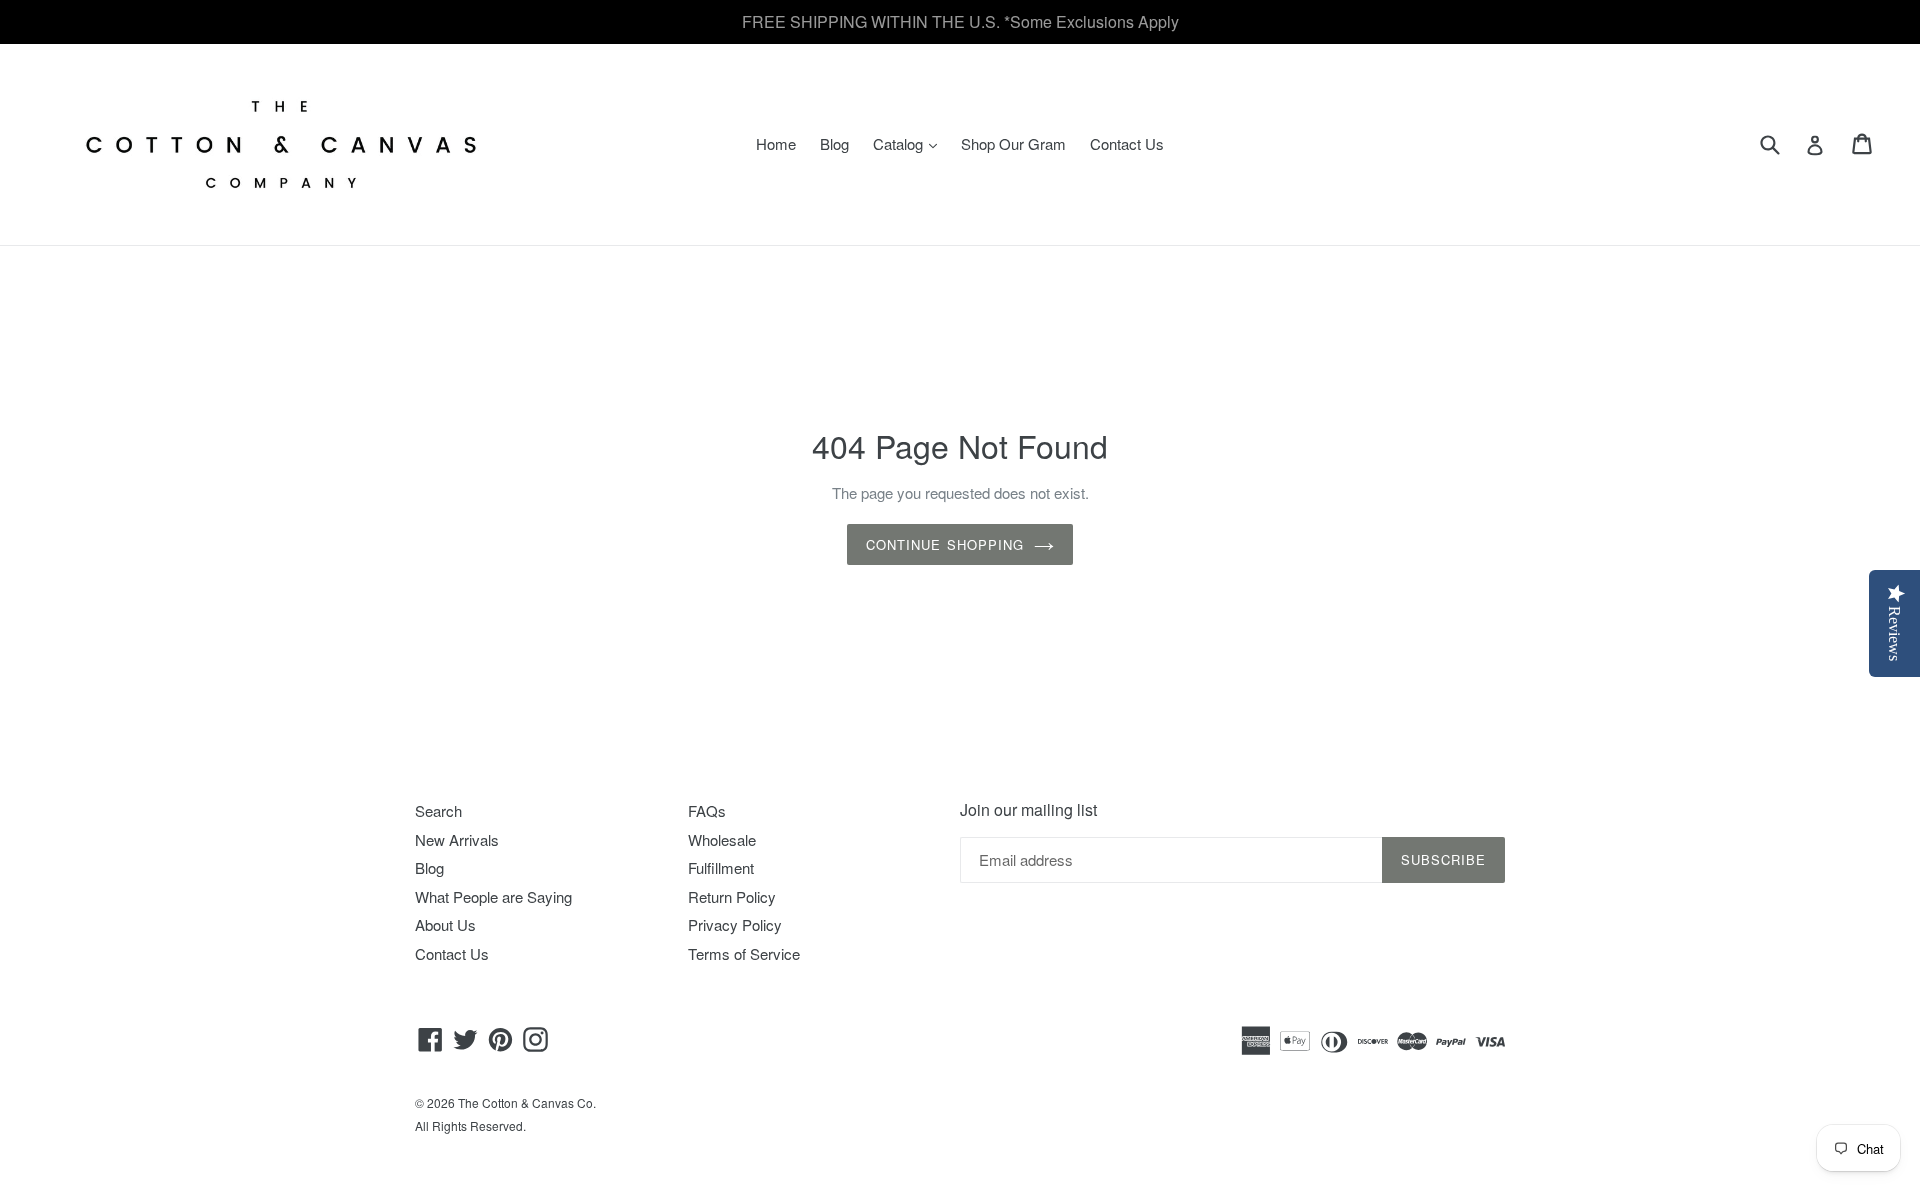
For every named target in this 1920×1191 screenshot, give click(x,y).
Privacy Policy (735, 924)
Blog (834, 143)
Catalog (910, 143)
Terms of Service (744, 953)
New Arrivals (457, 839)
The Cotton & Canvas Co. (527, 1102)
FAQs (707, 810)
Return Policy (732, 896)
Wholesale (722, 839)
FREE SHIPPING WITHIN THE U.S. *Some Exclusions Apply (960, 21)
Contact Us (1127, 143)
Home (776, 143)
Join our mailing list (1028, 809)
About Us (445, 924)
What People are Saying (493, 896)
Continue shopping (945, 544)
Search (438, 810)
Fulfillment (721, 867)
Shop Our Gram (1013, 143)
